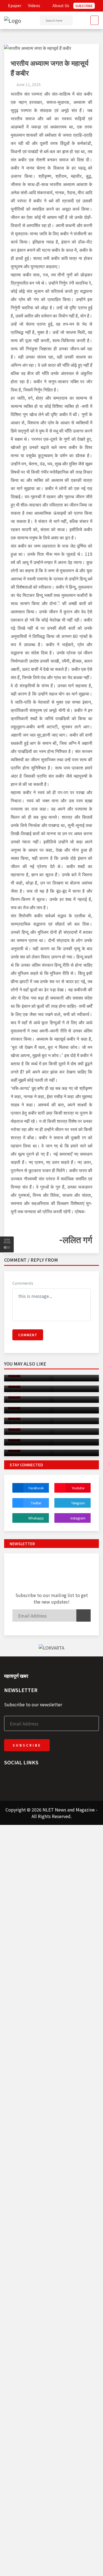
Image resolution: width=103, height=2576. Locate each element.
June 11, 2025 (28, 84)
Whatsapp (36, 1518)
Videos (34, 5)
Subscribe (84, 6)
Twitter (36, 1503)
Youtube (78, 1488)
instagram (78, 1518)
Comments (23, 1283)
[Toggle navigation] (93, 20)
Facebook (36, 1488)
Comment (28, 1335)
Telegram (78, 1503)
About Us (61, 5)
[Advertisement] (51, 1876)
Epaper (14, 5)
